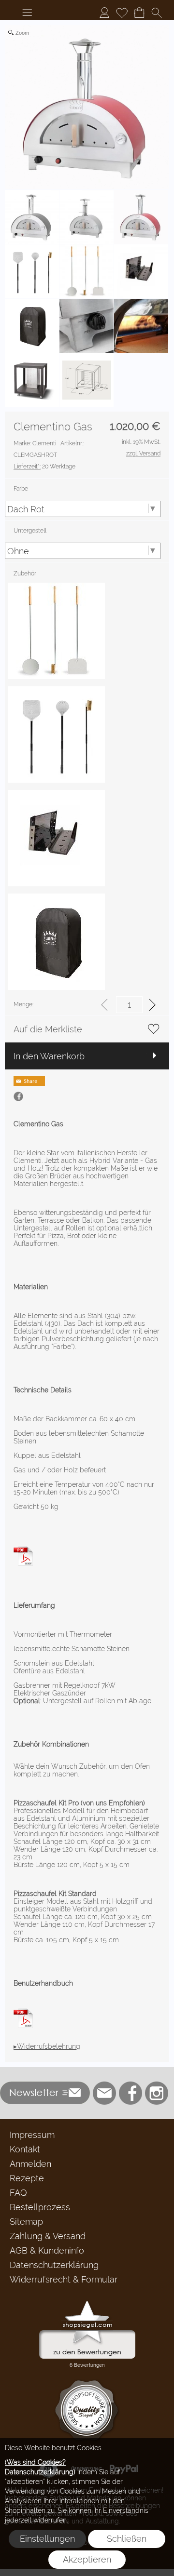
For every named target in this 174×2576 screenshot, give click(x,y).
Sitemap (26, 2222)
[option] (57, 631)
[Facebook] (130, 2093)
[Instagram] (157, 2093)
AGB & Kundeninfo (47, 2250)
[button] (27, 13)
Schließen (127, 2539)
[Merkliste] (122, 13)
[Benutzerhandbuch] (23, 2012)
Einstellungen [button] (47, 2539)
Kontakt (25, 2149)
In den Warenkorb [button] (49, 1056)
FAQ (18, 2193)
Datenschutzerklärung (54, 2265)
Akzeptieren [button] (87, 2559)
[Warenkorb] (139, 13)
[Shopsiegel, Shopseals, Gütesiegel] (87, 2303)
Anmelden (30, 2164)
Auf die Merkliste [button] (48, 1029)
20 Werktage (44, 467)
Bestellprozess (40, 2207)
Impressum (32, 2135)
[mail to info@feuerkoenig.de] (104, 2093)
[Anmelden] (104, 13)
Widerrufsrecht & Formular (64, 2279)
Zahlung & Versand (48, 2236)
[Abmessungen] (23, 1550)
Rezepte (27, 2178)
